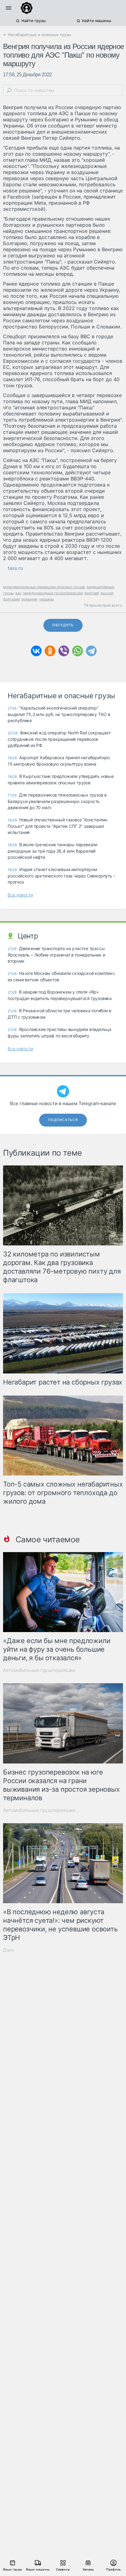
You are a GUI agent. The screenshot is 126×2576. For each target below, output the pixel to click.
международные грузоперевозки (53, 593)
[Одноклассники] (50, 651)
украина (46, 599)
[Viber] (64, 651)
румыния (30, 599)
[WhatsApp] (78, 651)
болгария (11, 599)
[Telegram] (91, 651)
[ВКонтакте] (36, 651)
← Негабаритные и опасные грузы (37, 35)
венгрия (92, 593)
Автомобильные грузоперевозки (39, 1670)
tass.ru (15, 568)
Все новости (20, 895)
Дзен (9, 1950)
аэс (19, 593)
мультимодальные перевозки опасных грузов (44, 587)
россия (107, 593)
